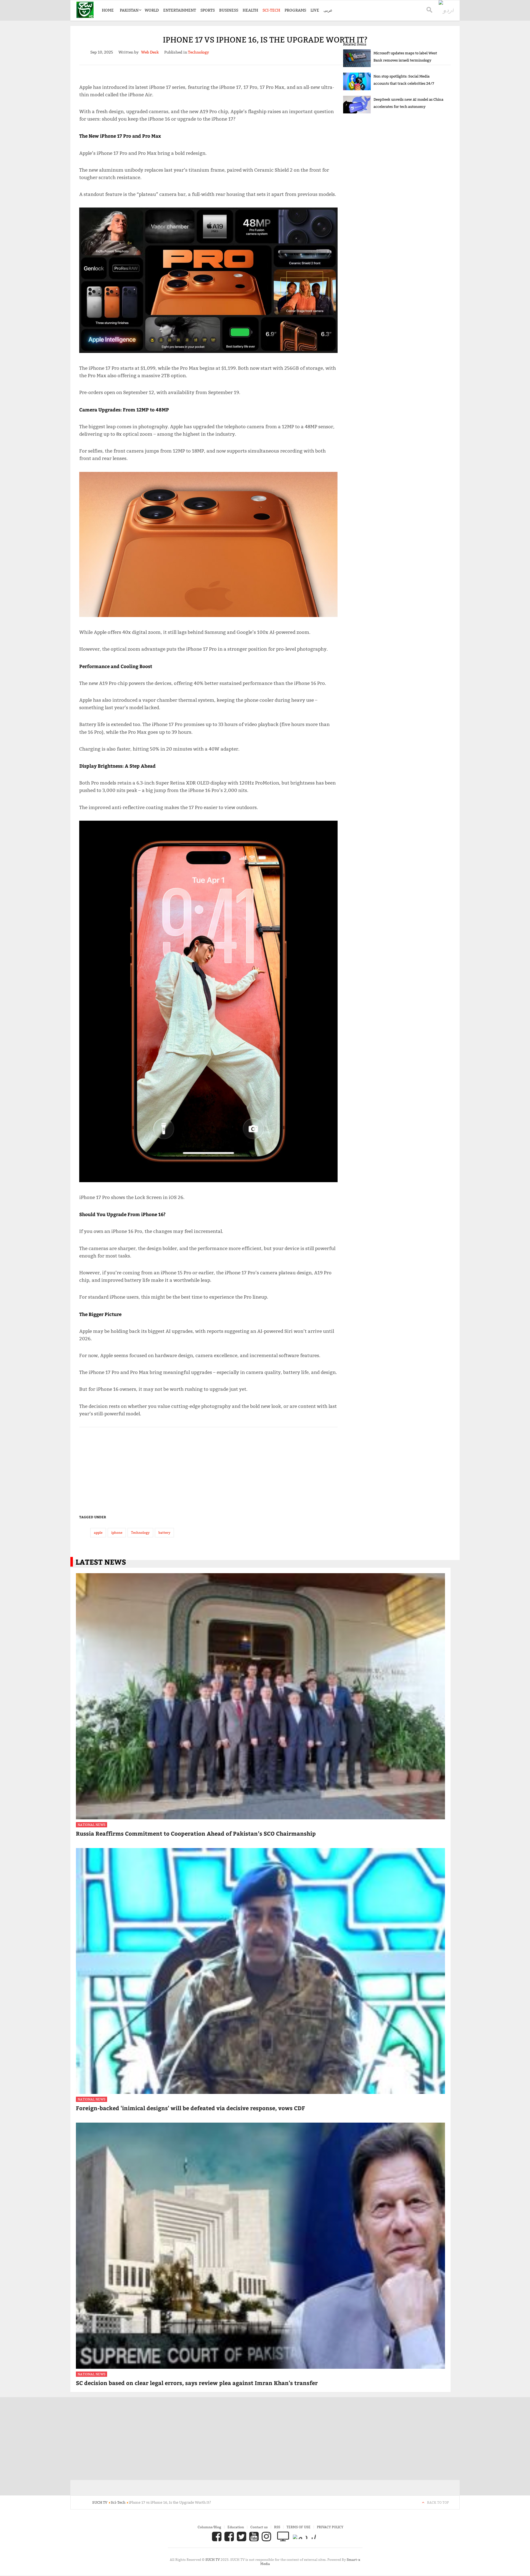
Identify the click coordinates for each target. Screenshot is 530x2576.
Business (229, 10)
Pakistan (129, 10)
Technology (140, 1532)
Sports (208, 10)
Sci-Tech (271, 10)
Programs (295, 10)
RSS (277, 2527)
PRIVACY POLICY (330, 2527)
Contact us (259, 2527)
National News (92, 1825)
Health (250, 10)
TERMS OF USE (299, 2527)
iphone (117, 1532)
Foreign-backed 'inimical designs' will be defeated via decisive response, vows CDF (190, 2108)
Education (236, 2527)
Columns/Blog (209, 2527)
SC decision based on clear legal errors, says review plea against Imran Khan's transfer (197, 2383)
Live (315, 10)
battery (164, 1532)
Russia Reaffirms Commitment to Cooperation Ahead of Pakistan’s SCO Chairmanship (196, 1833)
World (152, 10)
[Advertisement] (208, 1468)
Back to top (438, 2502)
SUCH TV (213, 2560)
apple (98, 1532)
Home (108, 10)
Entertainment (180, 10)
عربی (328, 10)
